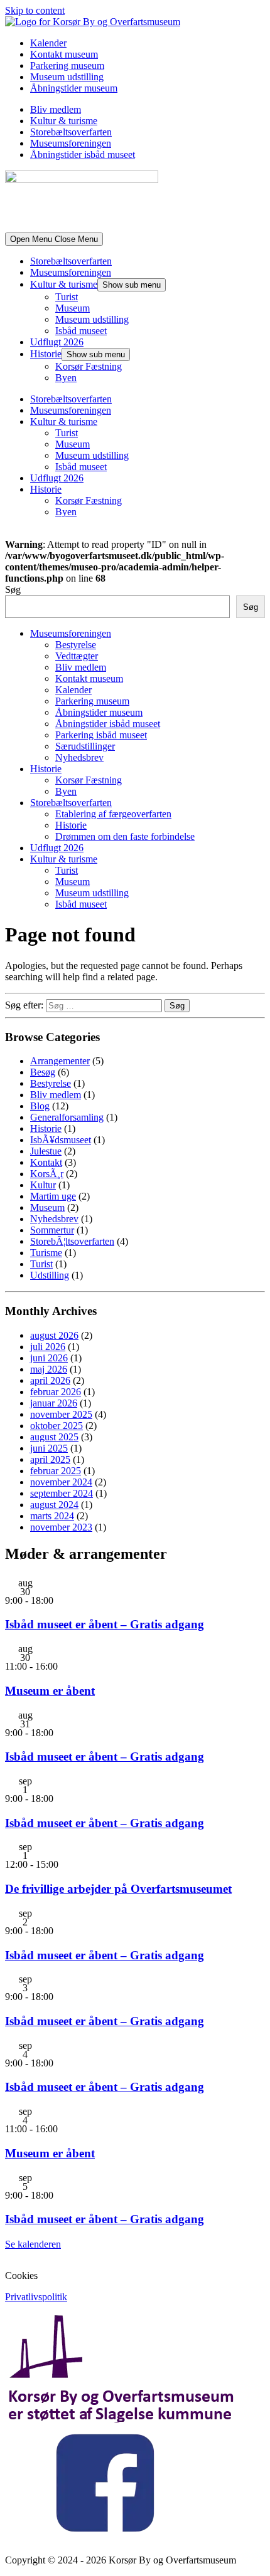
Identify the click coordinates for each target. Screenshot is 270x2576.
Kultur (43, 1185)
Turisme (46, 1253)
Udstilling (50, 1275)
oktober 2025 (57, 1426)
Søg (13, 589)
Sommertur (52, 1230)
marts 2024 (52, 1516)
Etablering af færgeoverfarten (113, 814)
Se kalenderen (33, 2244)
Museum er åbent (50, 1691)
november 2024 (61, 1482)
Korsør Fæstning (89, 366)
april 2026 (50, 1380)
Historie (46, 354)
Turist (67, 297)
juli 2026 (48, 1347)
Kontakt (46, 1162)
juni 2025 (49, 1448)
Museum (73, 308)
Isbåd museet (81, 331)
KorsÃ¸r (47, 1174)
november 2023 (61, 1527)
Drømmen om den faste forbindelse (125, 836)
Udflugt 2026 (57, 342)
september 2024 (62, 1493)
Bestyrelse (76, 645)
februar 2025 (56, 1471)
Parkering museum (67, 65)
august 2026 (54, 1335)
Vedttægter (77, 656)
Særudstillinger (85, 746)
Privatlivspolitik (36, 2297)
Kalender (48, 43)
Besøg (43, 1072)
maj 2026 (49, 1369)
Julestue (46, 1151)
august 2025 (54, 1437)
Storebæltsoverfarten (71, 132)
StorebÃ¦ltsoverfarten (72, 1241)
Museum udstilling (67, 77)
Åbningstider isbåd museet (83, 154)
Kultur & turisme (64, 121)
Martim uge (53, 1196)
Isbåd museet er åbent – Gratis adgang (105, 1624)
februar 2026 (56, 1392)
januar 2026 (54, 1403)
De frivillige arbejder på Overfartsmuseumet (118, 1889)
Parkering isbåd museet (101, 735)
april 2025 (50, 1459)
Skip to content (35, 10)
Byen (66, 378)
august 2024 (54, 1505)
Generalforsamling (67, 1117)
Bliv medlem (56, 109)
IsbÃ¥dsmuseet (61, 1140)
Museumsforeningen (71, 143)
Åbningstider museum (74, 88)
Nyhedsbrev (79, 757)
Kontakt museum (64, 54)
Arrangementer (60, 1061)
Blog (40, 1106)
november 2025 (61, 1414)
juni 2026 (49, 1358)
